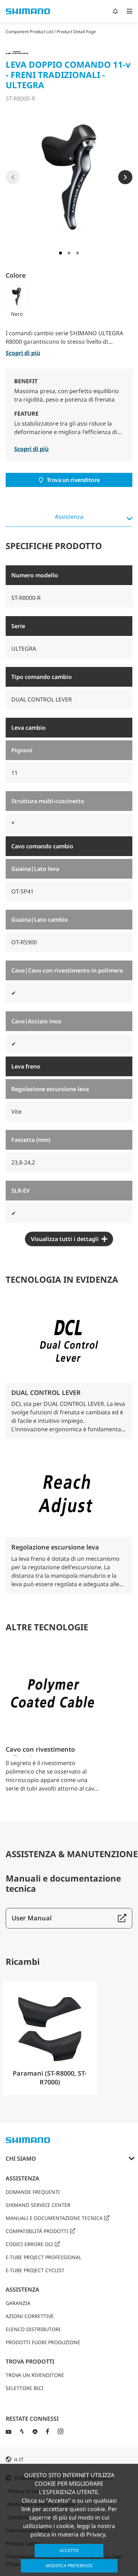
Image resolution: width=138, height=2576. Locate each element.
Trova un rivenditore (73, 480)
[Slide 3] (77, 253)
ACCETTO (69, 2550)
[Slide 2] (69, 253)
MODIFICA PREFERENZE (69, 2566)
